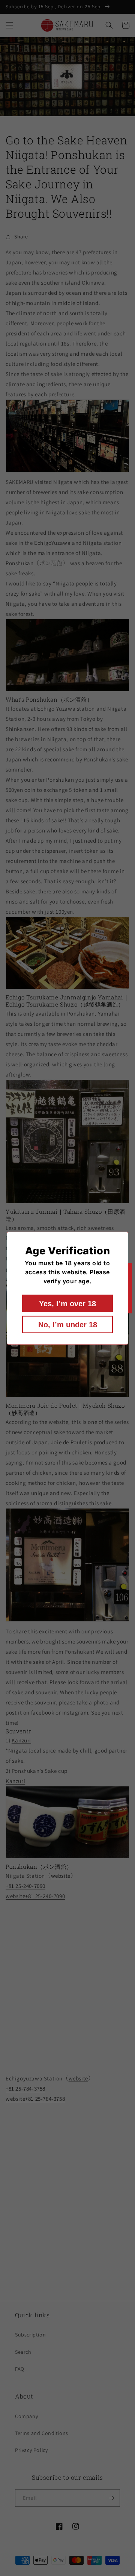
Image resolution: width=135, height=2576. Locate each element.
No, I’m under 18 (68, 1324)
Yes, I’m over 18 (67, 1303)
